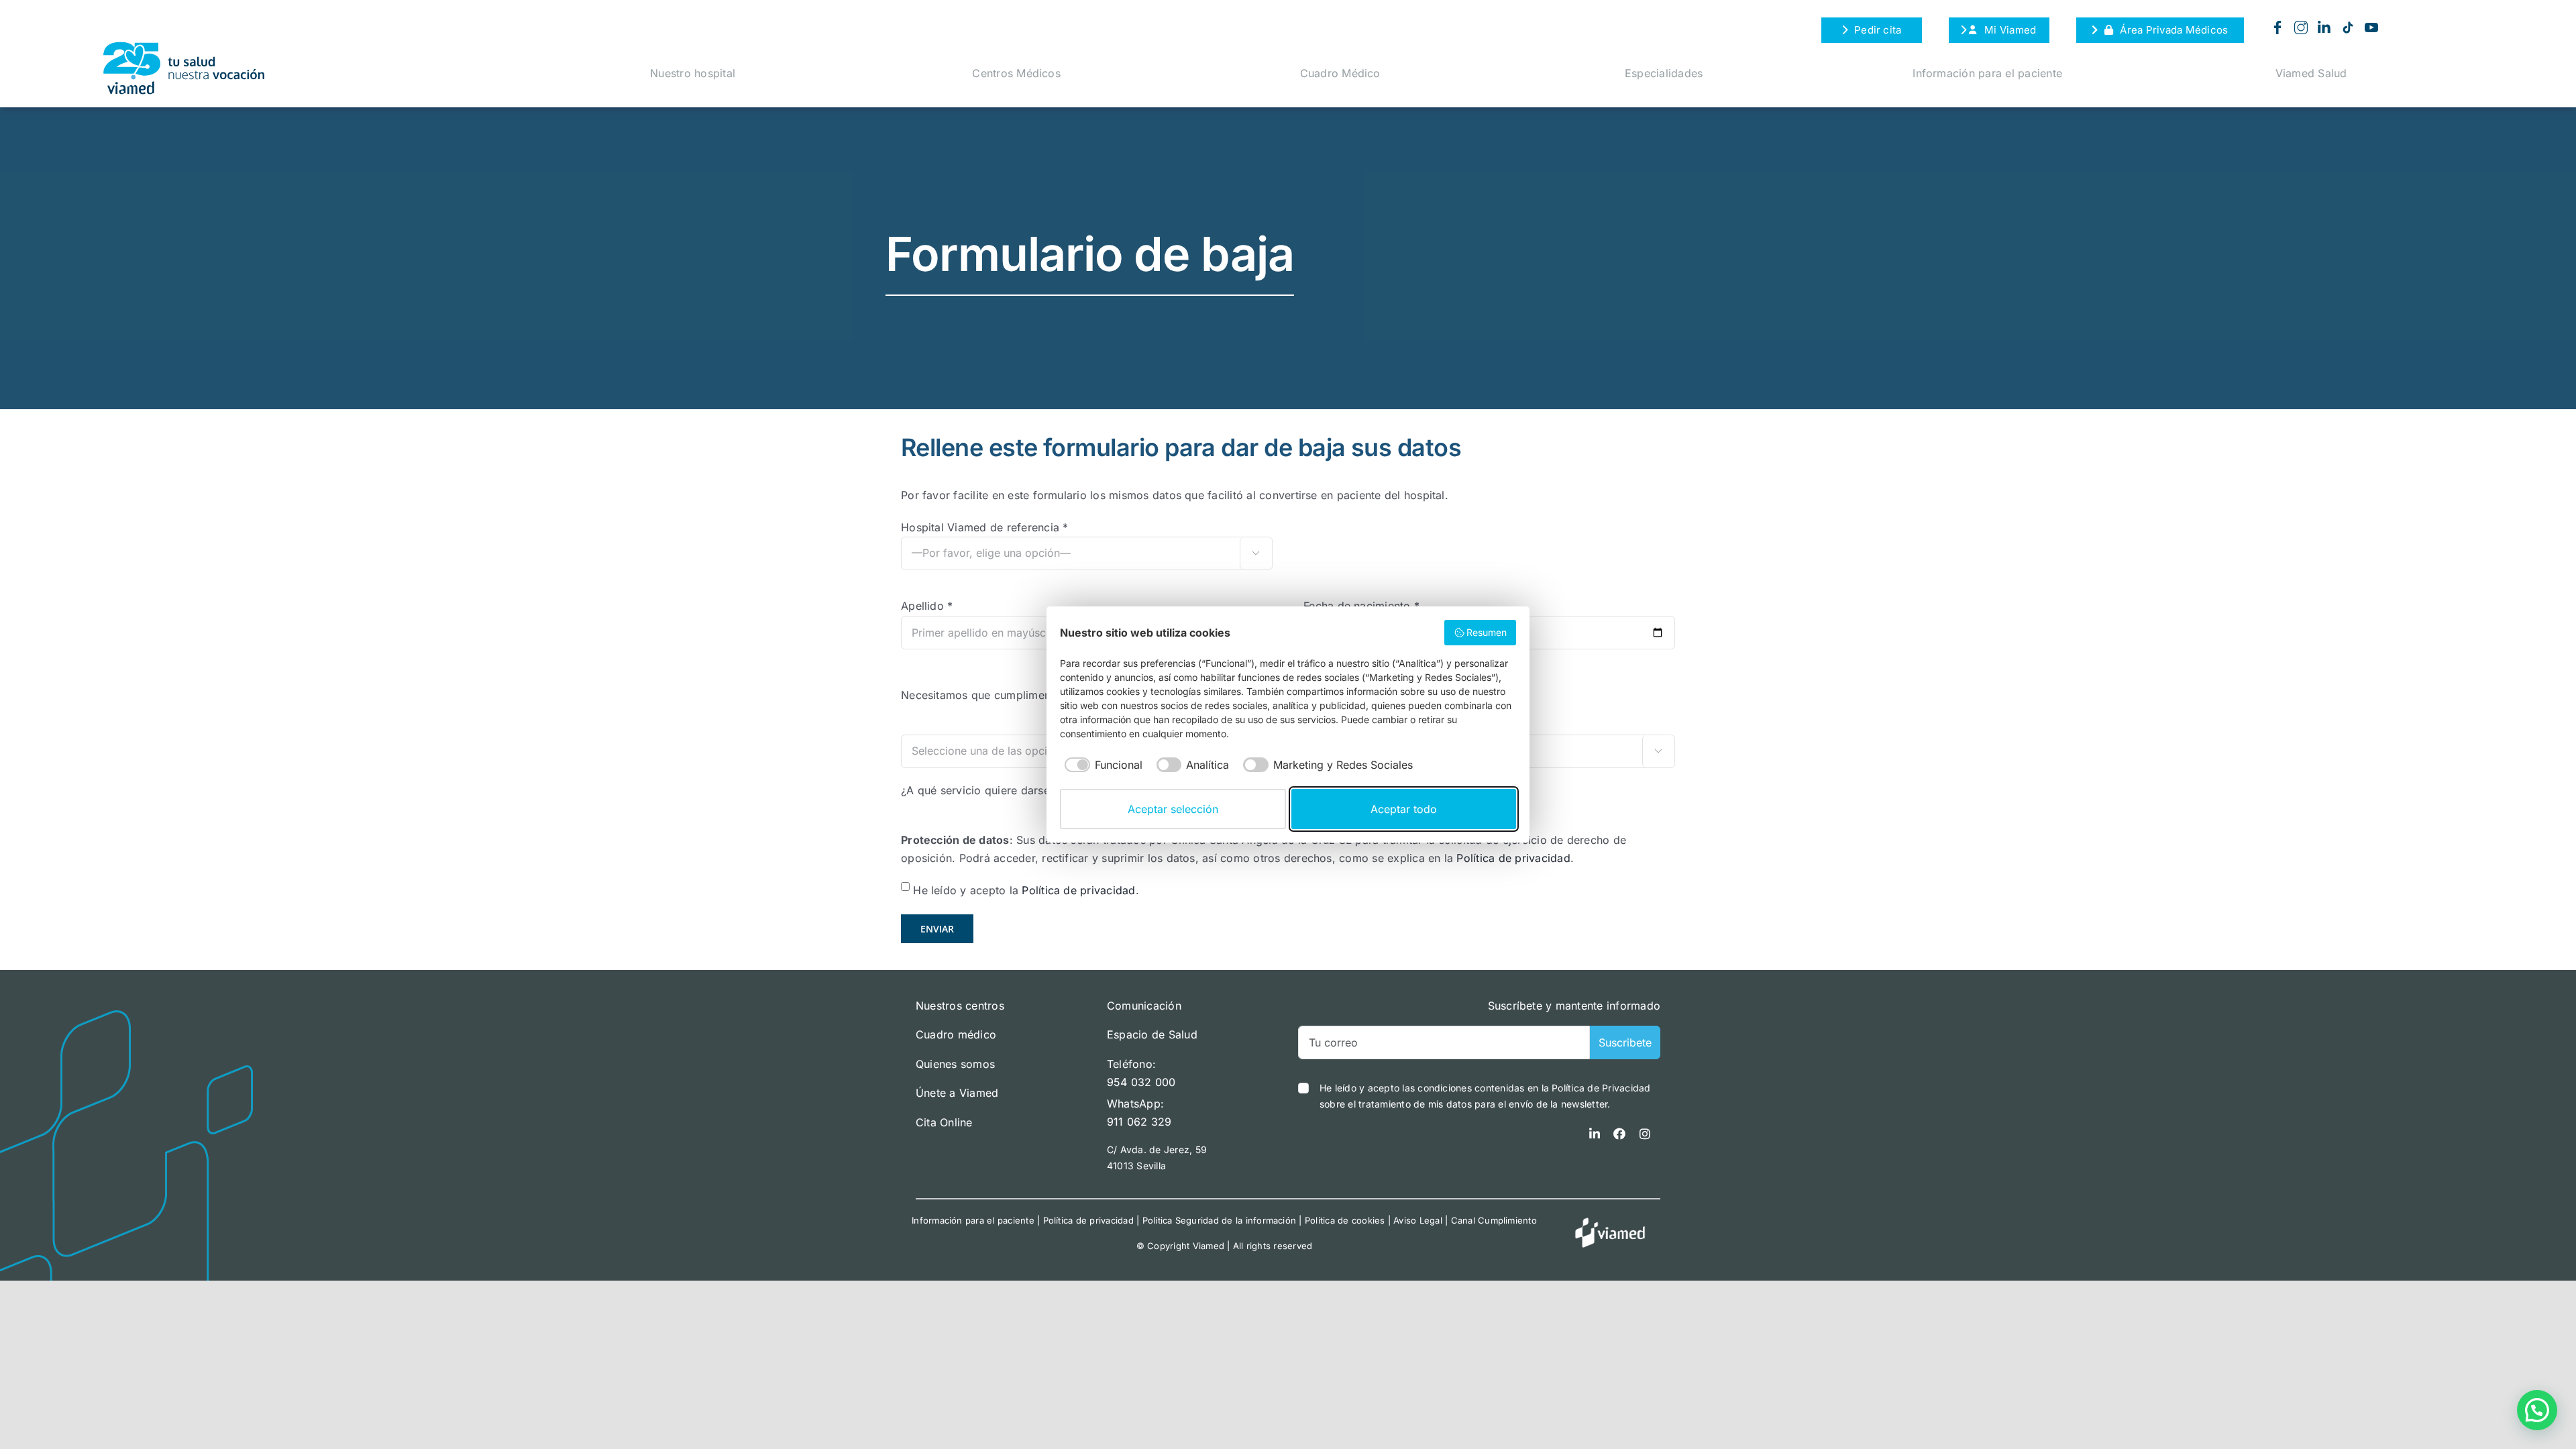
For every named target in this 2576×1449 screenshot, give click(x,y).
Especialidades (1664, 73)
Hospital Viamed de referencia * (984, 527)
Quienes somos (955, 1064)
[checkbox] (1101, 765)
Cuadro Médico (1340, 73)
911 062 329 (1139, 1122)
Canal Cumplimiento (1494, 1220)
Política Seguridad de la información (1220, 1220)
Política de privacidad (1513, 858)
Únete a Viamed (957, 1093)
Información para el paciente (1987, 73)
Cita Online (944, 1122)
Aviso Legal (1418, 1220)
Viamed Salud (2311, 73)
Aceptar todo (1404, 809)
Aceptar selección (1173, 809)
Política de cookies (1345, 1220)
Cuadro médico (956, 1034)
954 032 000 (1141, 1082)
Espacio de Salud (1152, 1034)
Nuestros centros (960, 1006)
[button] (2537, 1410)
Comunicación (1144, 1006)
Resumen (1487, 632)
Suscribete (1625, 1042)
